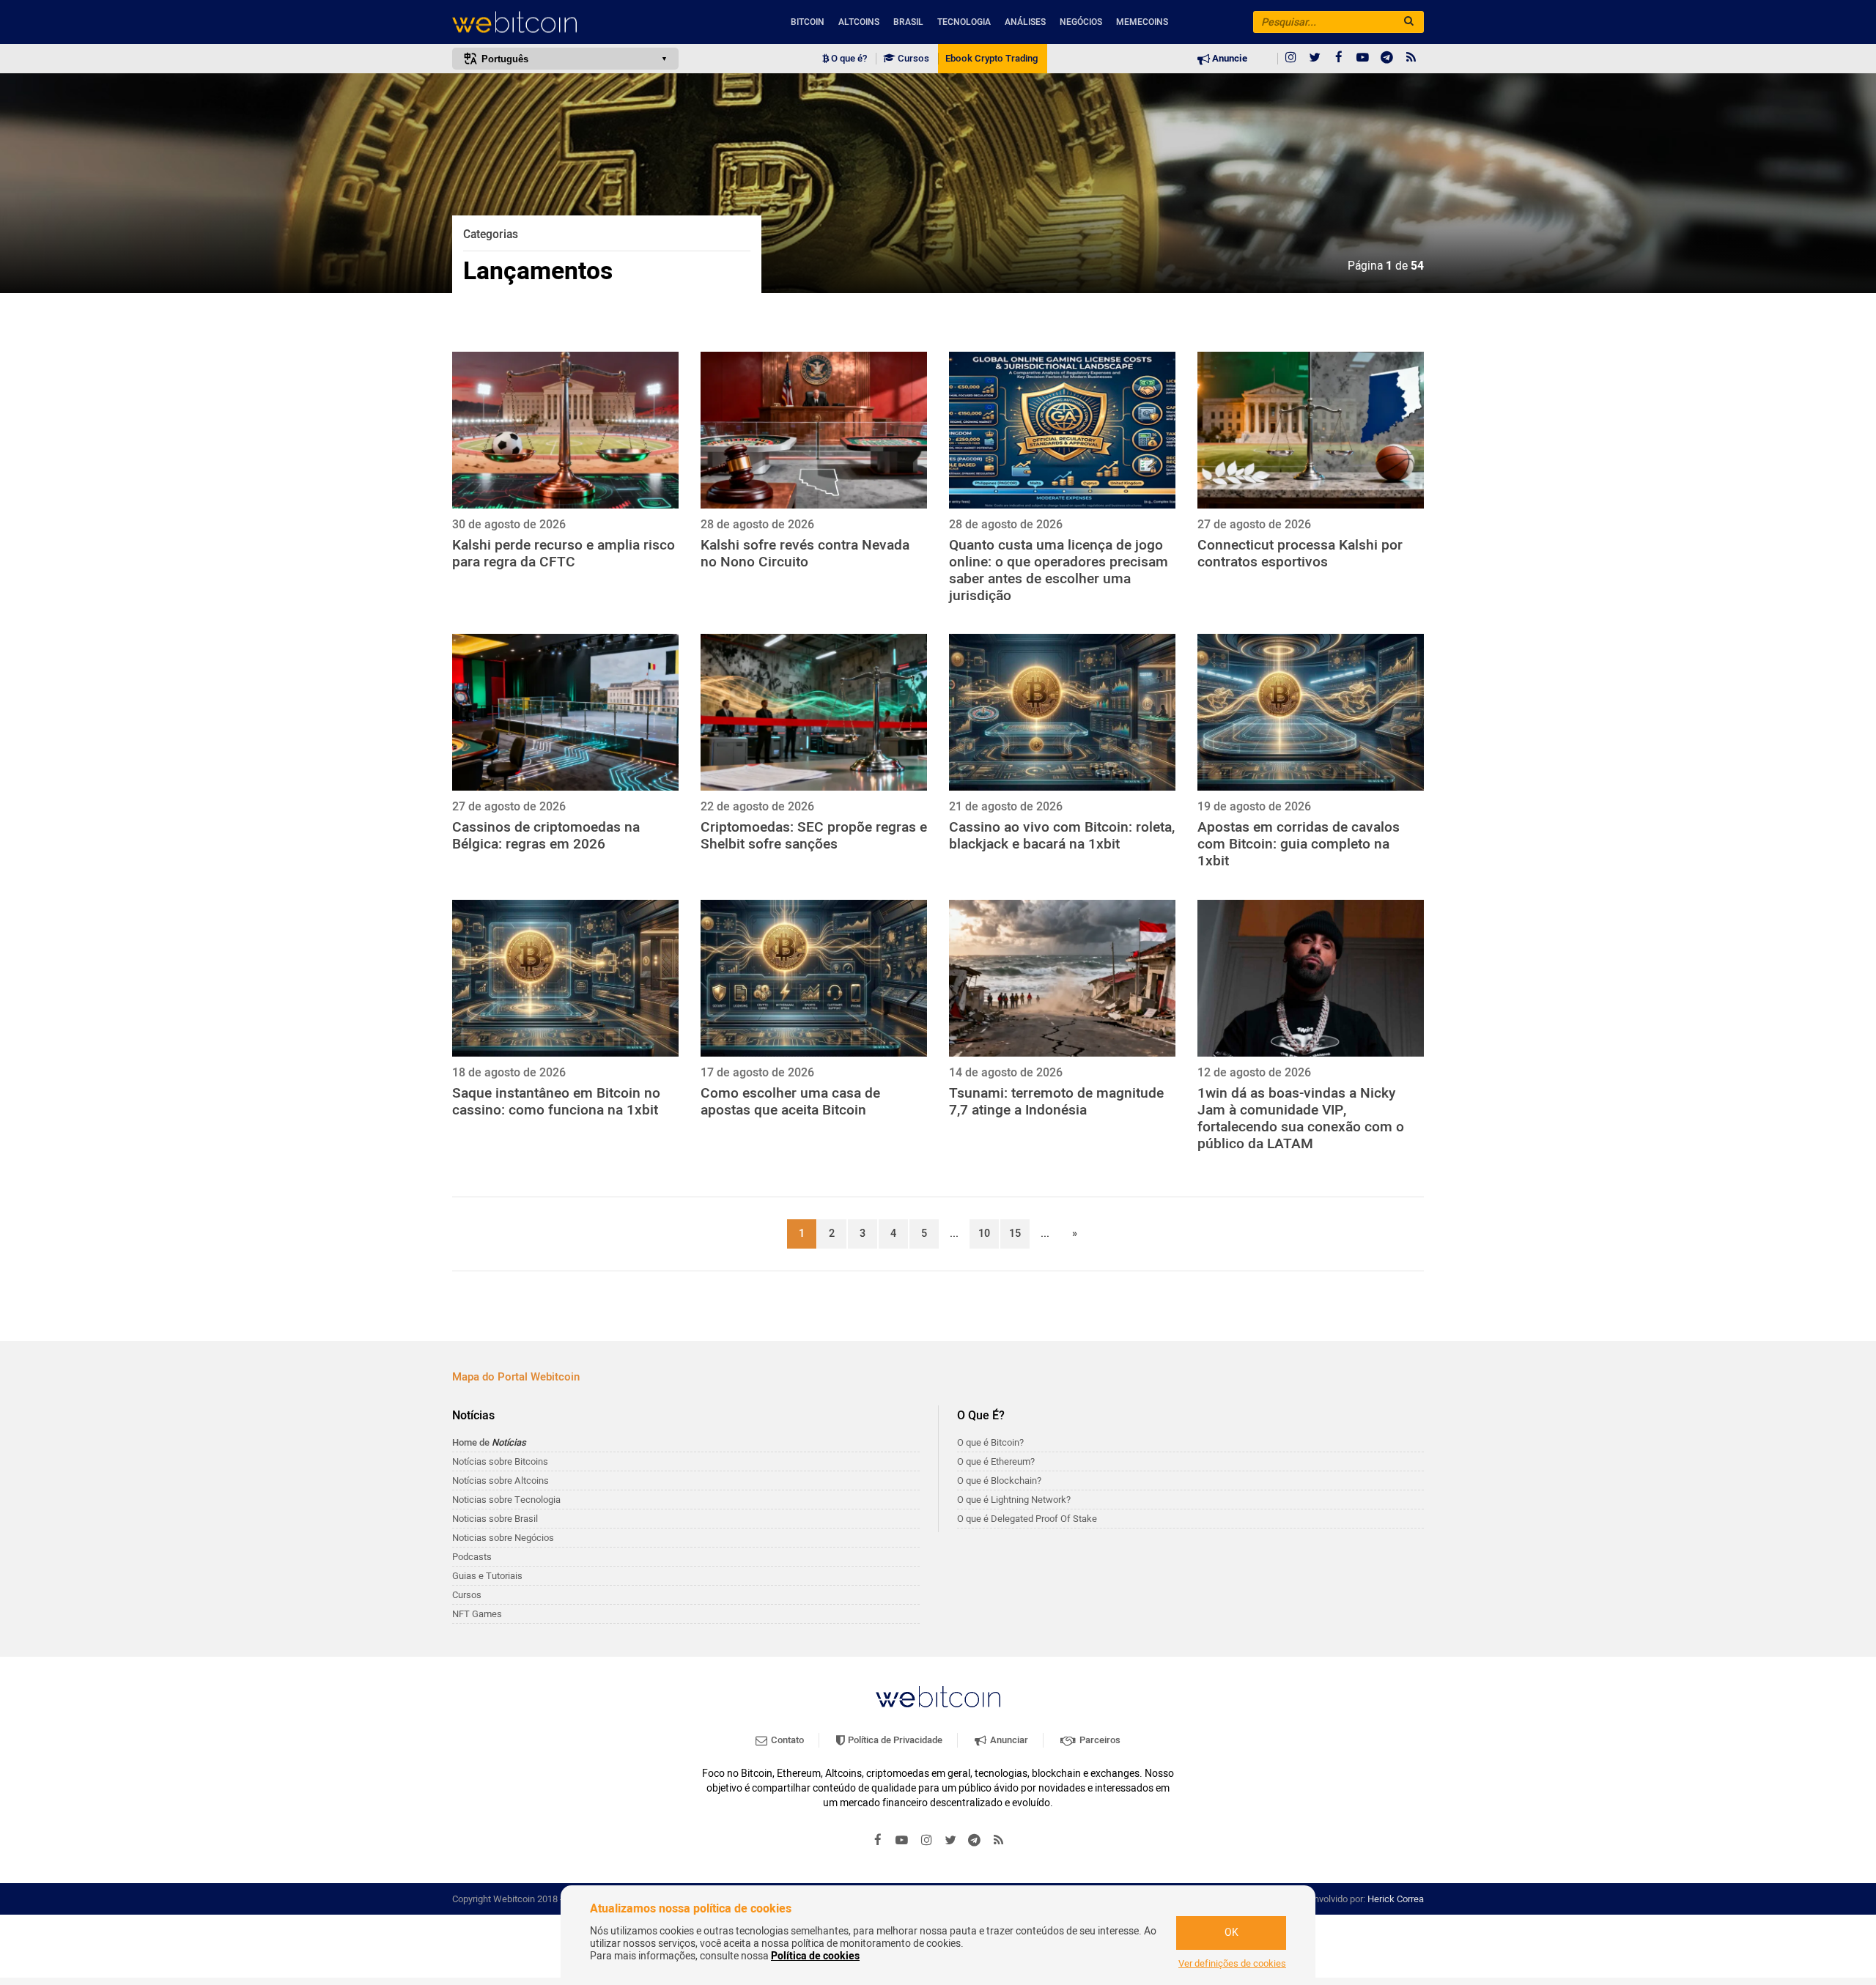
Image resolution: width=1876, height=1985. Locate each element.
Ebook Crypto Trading (991, 59)
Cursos (912, 59)
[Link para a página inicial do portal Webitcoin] (938, 1697)
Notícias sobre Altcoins (501, 1481)
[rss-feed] (1411, 59)
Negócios (1081, 22)
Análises (1025, 22)
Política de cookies (815, 1956)
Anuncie (1229, 59)
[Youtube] (1363, 59)
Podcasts (472, 1557)
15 (1015, 1234)
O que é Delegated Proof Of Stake (1027, 1519)
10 (984, 1234)
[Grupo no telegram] (1387, 59)
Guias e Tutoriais (487, 1576)
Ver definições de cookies (1232, 1964)
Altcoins (859, 22)
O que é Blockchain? (999, 1481)
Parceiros (1099, 1740)
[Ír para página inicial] (565, 22)
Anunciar (1008, 1740)
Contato (786, 1740)
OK (1231, 1933)
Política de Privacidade (894, 1740)
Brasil (908, 22)
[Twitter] (1315, 59)
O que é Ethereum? (996, 1461)
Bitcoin (808, 22)
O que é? (848, 59)
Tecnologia (964, 22)
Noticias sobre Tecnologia (506, 1500)
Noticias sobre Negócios (503, 1538)
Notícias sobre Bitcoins (500, 1461)
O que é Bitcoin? (990, 1442)
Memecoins (1142, 22)
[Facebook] (1339, 59)
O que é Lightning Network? (1014, 1500)
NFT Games (477, 1614)
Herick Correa (1396, 1899)
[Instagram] (1290, 59)
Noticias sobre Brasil (495, 1519)
